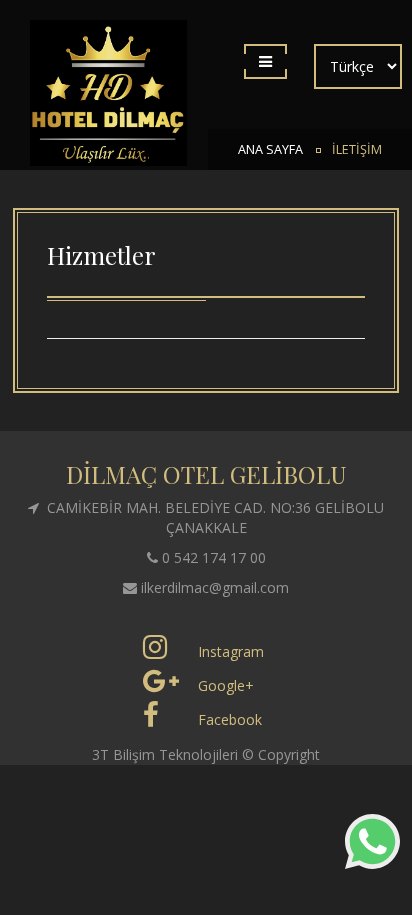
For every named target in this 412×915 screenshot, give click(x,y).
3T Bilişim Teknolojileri (167, 754)
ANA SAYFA (270, 149)
